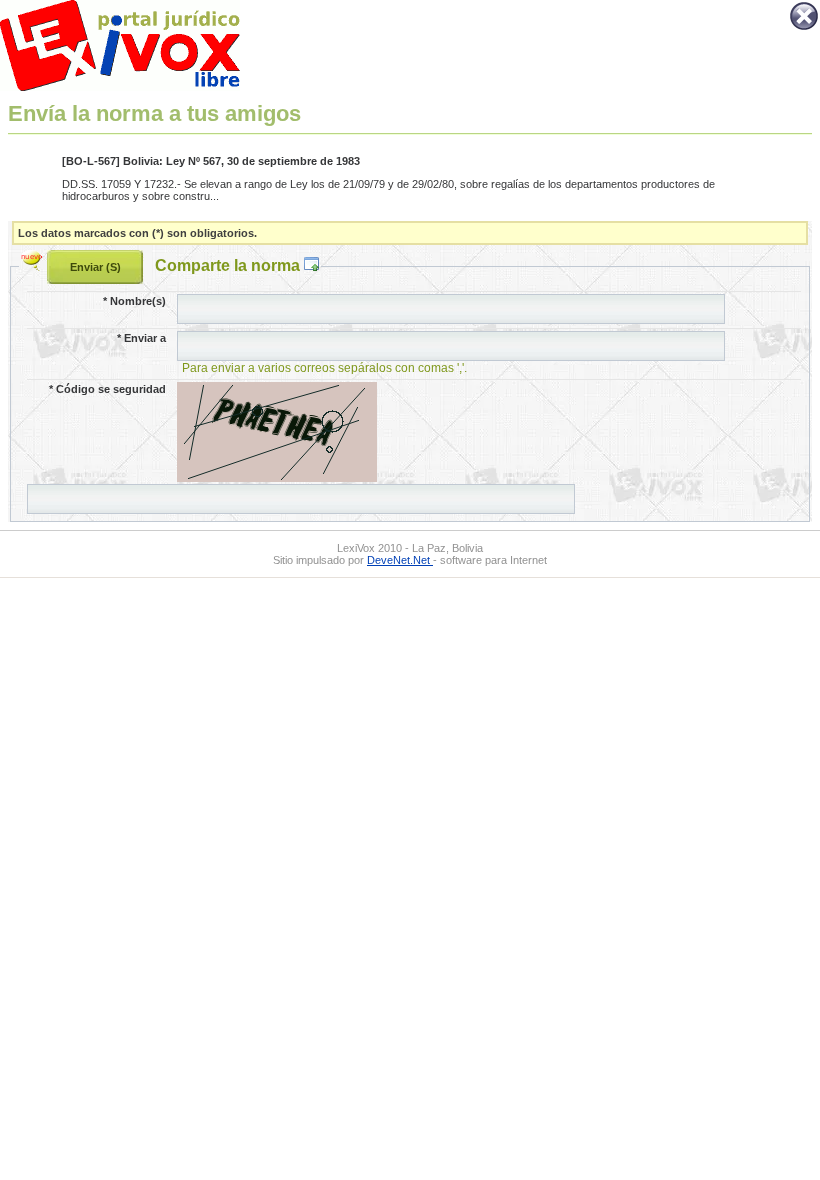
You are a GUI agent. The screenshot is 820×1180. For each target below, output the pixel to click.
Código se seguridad (107, 389)
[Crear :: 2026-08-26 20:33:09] (34, 265)
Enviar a (141, 338)
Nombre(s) (134, 301)
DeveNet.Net (400, 560)
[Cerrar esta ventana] (804, 28)
